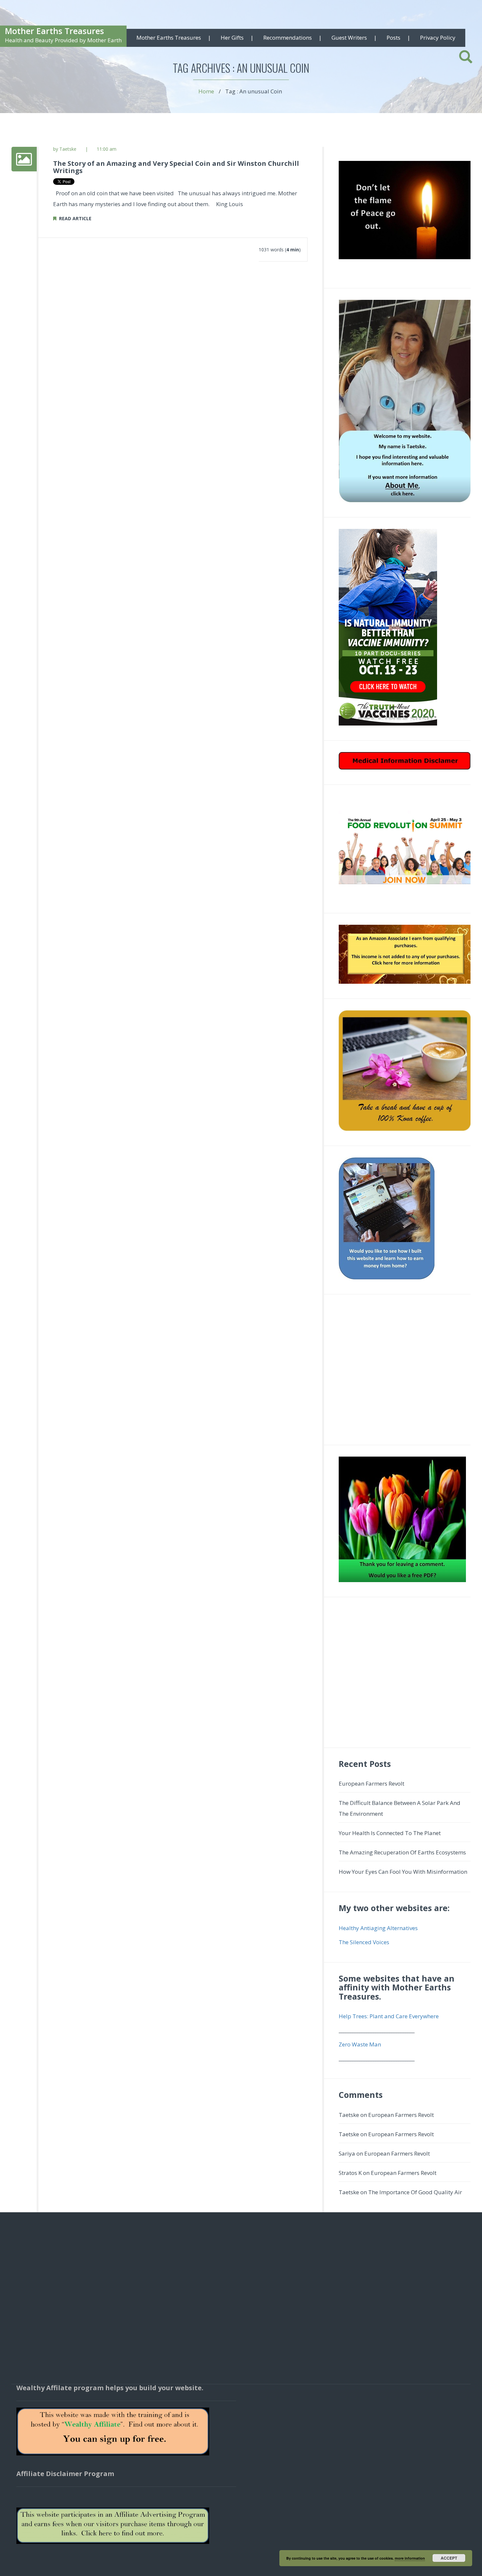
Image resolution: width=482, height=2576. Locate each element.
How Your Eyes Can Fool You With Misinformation (403, 1872)
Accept (449, 2558)
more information (410, 2558)
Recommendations (288, 38)
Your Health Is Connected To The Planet (390, 1833)
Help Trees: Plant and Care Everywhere (389, 2016)
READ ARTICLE (74, 218)
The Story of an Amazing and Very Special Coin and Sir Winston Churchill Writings (176, 167)
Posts (393, 38)
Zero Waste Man (360, 2044)
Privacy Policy (438, 38)
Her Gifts (232, 38)
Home (206, 91)
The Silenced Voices (364, 1942)
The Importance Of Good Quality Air (415, 2192)
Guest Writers (349, 38)
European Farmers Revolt (372, 1783)
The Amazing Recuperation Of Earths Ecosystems (402, 1852)
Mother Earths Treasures (54, 31)
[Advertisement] (405, 1373)
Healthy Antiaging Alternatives (378, 1928)
